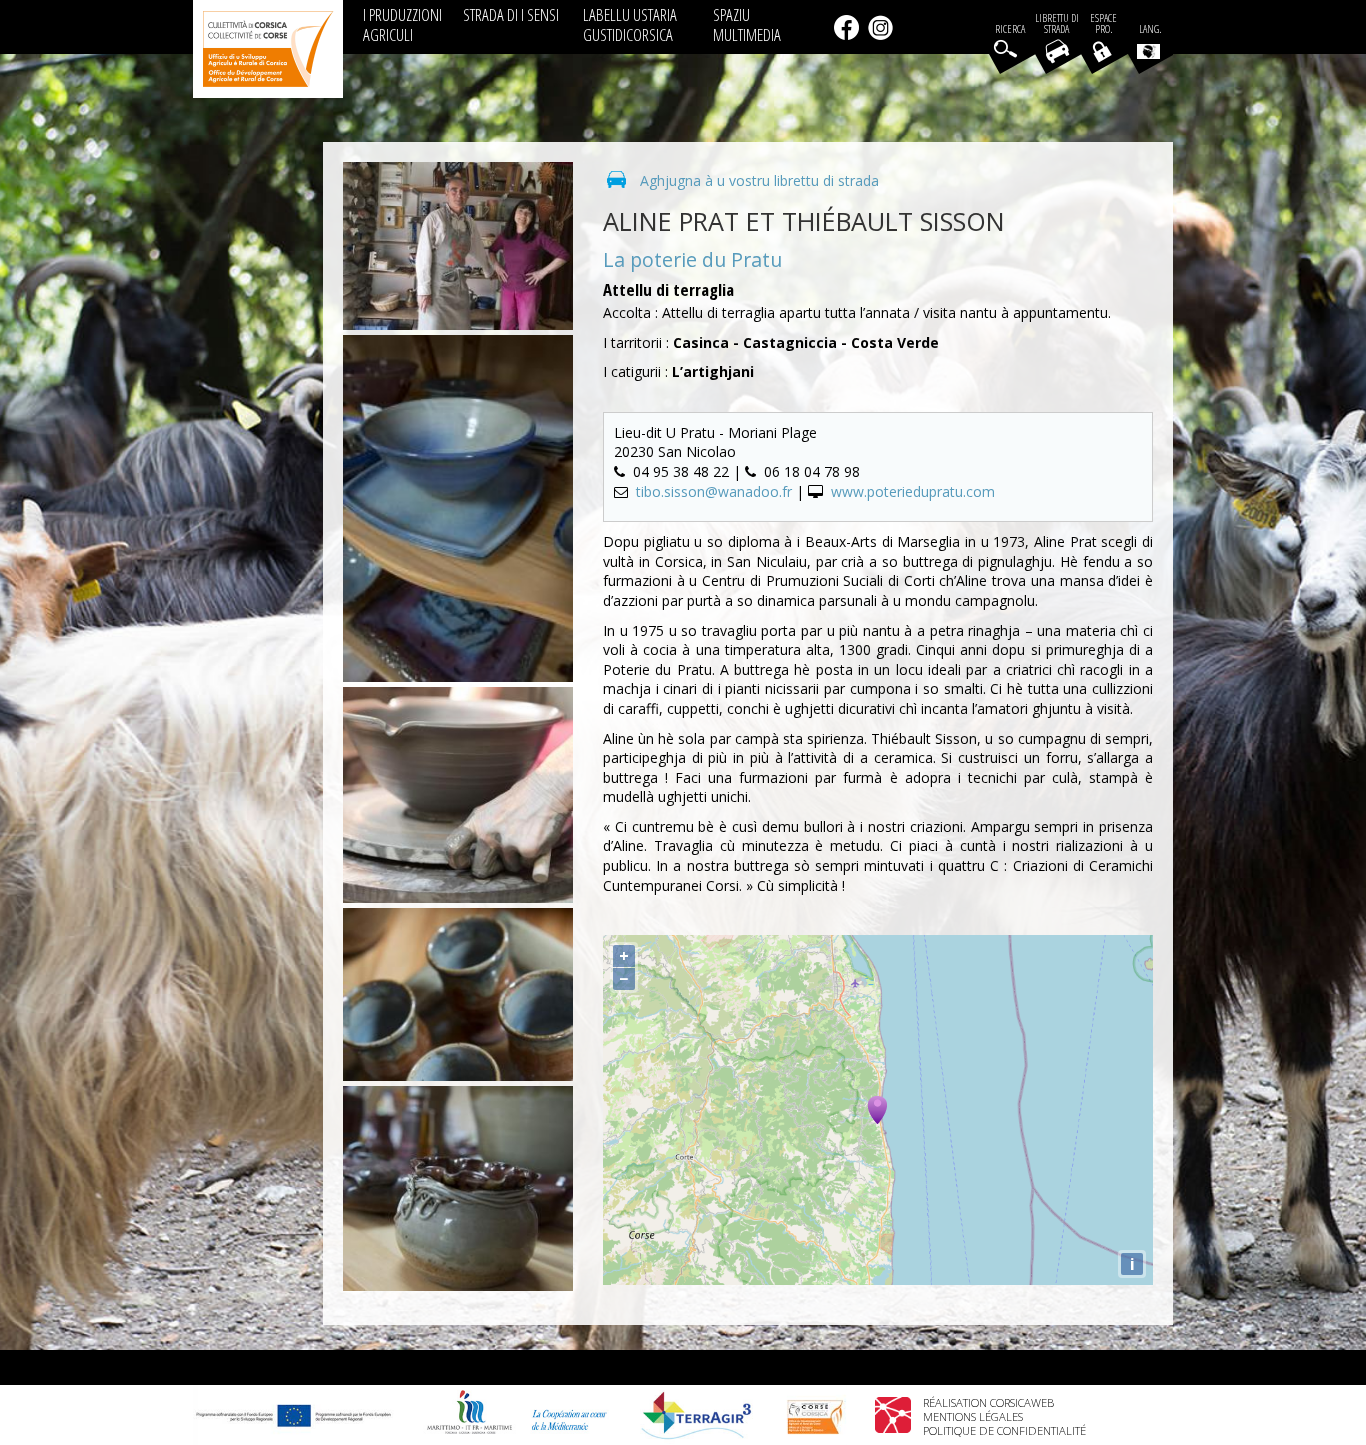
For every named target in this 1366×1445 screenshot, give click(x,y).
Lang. (1150, 29)
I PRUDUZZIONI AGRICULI (402, 24)
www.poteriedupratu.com (913, 491)
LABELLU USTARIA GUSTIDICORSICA (630, 24)
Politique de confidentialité (1004, 1430)
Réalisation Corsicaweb (988, 1402)
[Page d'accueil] (268, 49)
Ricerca (1010, 29)
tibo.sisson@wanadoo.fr (714, 491)
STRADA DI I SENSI (511, 14)
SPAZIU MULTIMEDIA (747, 24)
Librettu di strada (1057, 24)
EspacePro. (1103, 24)
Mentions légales (973, 1416)
